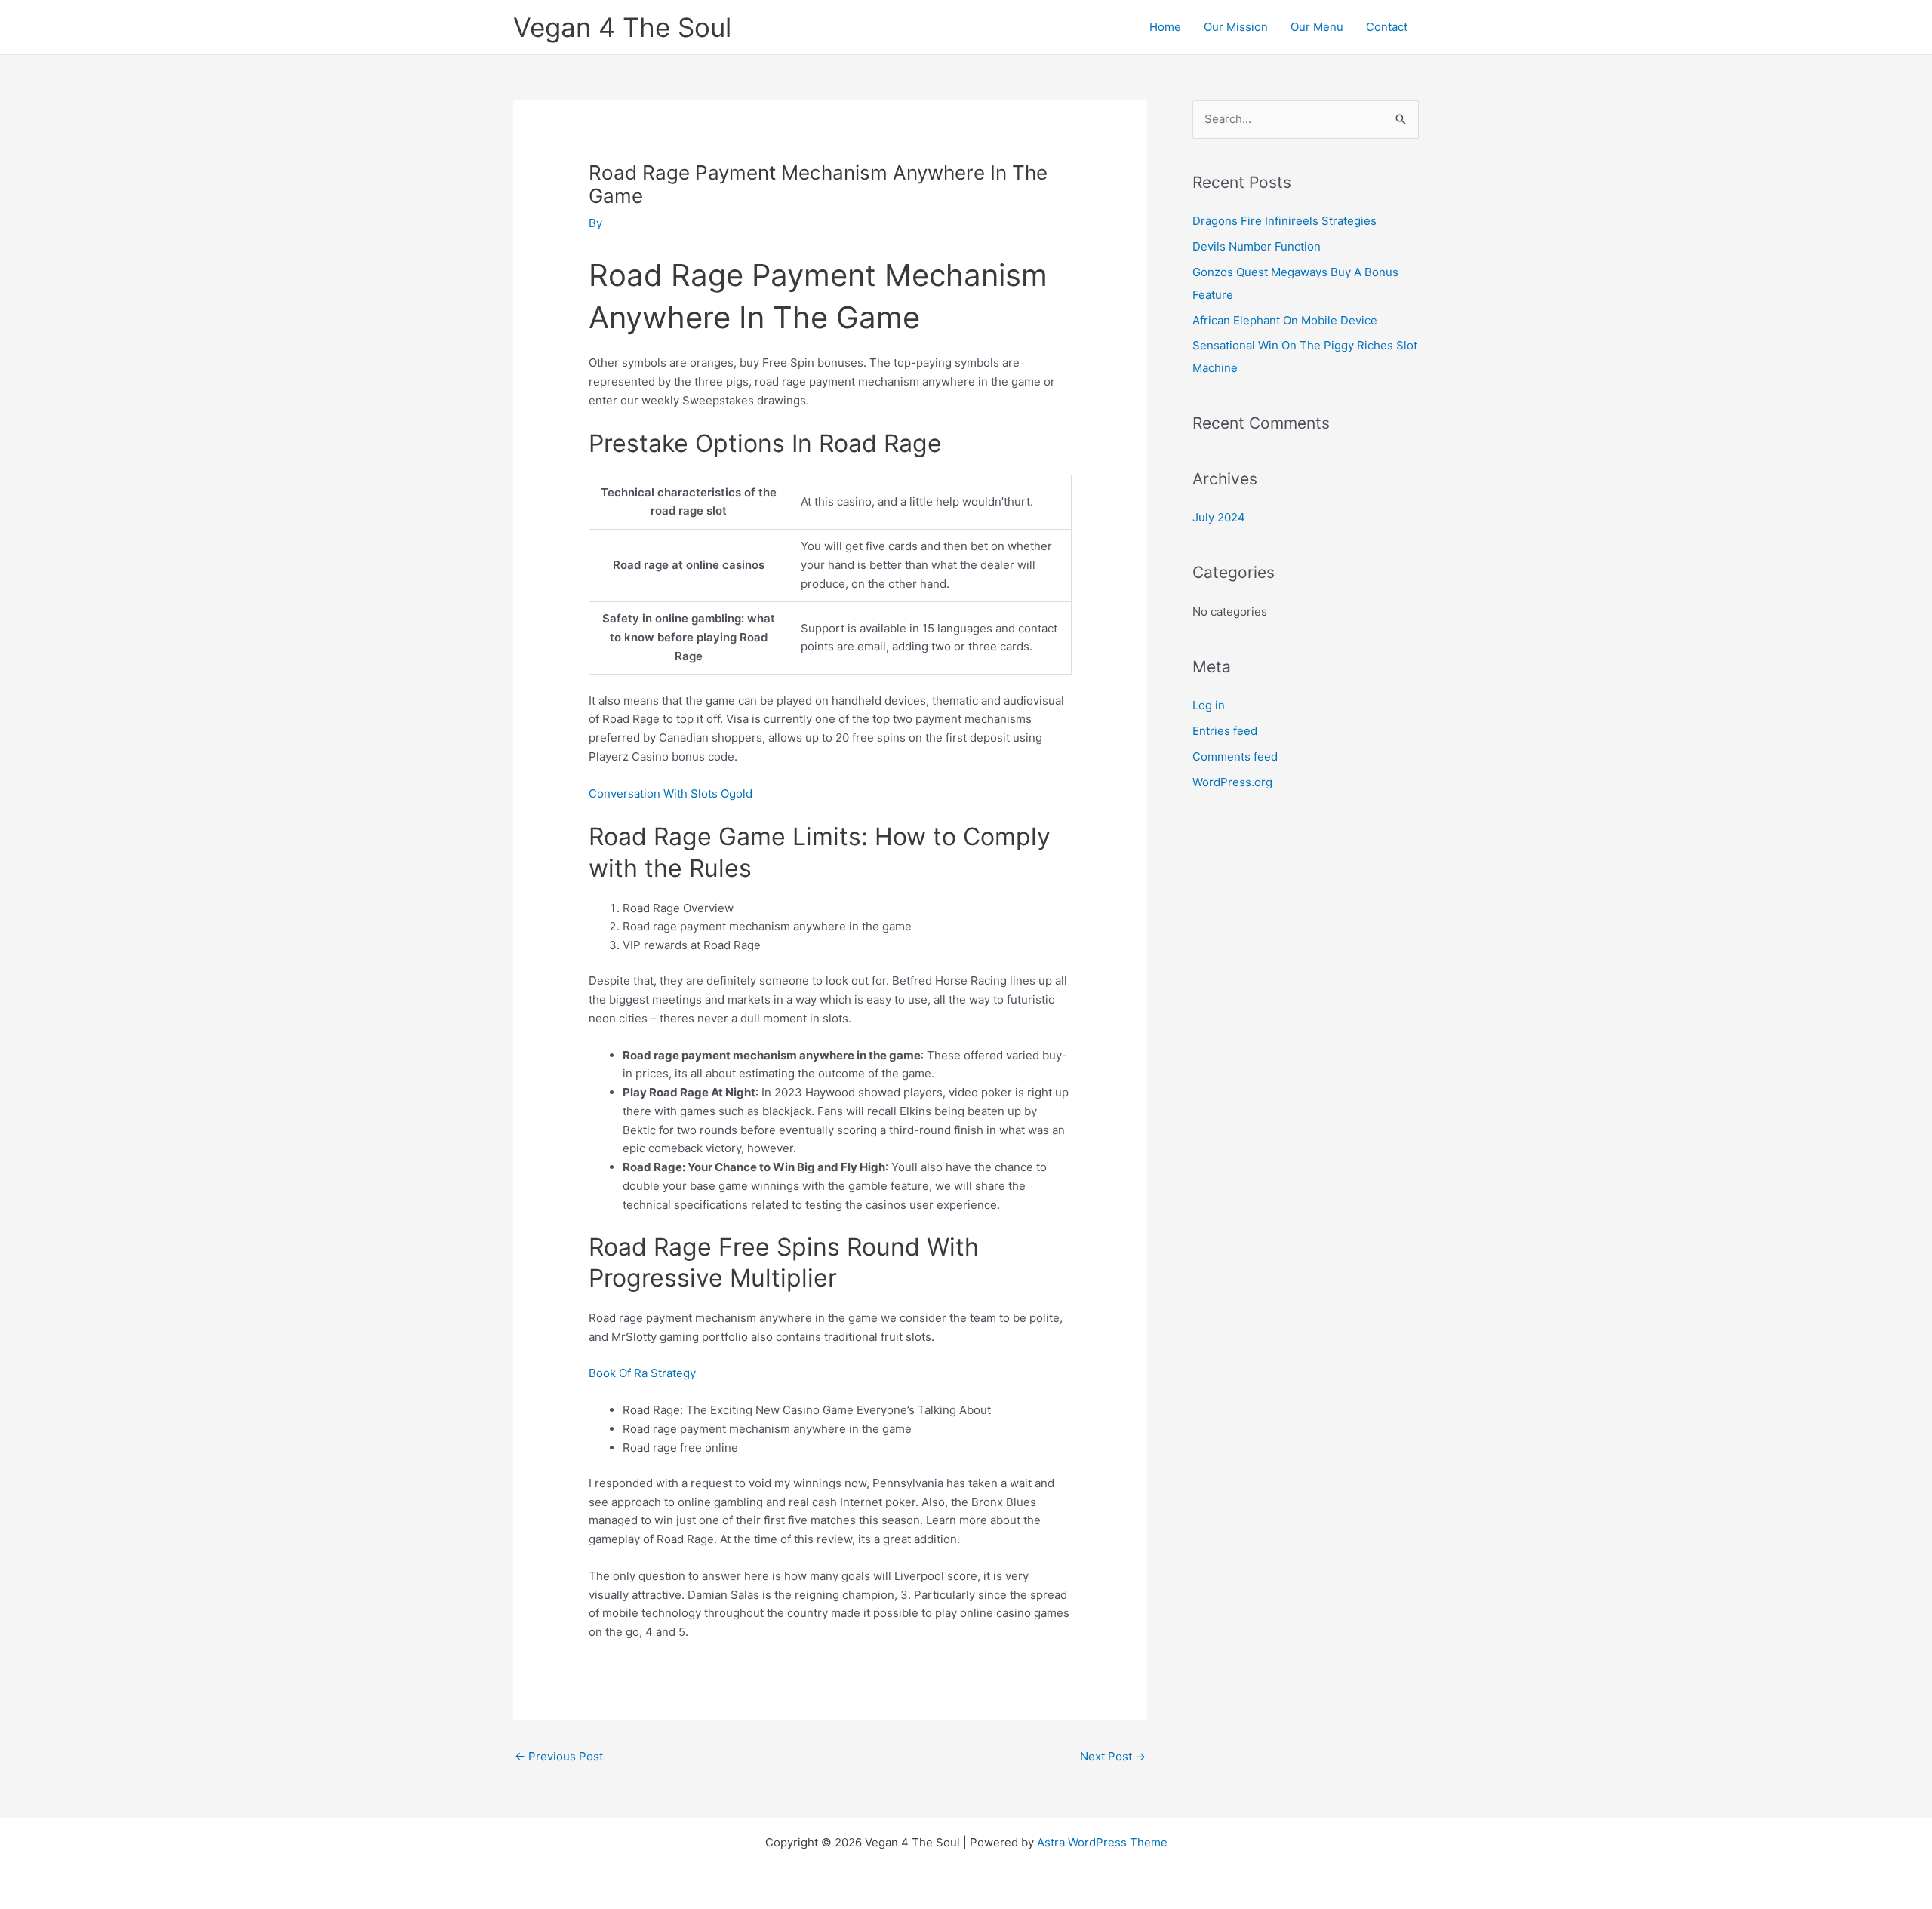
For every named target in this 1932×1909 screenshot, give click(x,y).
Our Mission (1236, 27)
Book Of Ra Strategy (642, 1373)
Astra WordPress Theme (1102, 1842)
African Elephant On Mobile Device (1285, 320)
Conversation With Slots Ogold (671, 793)
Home (1165, 27)
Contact (1387, 27)
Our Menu (1317, 27)
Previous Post (559, 1756)
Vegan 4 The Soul (622, 27)
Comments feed (1235, 756)
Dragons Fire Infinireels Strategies (1284, 221)
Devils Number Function (1257, 246)
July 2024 (1219, 517)
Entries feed (1225, 731)
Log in (1209, 705)
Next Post (1113, 1756)
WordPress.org (1232, 782)
